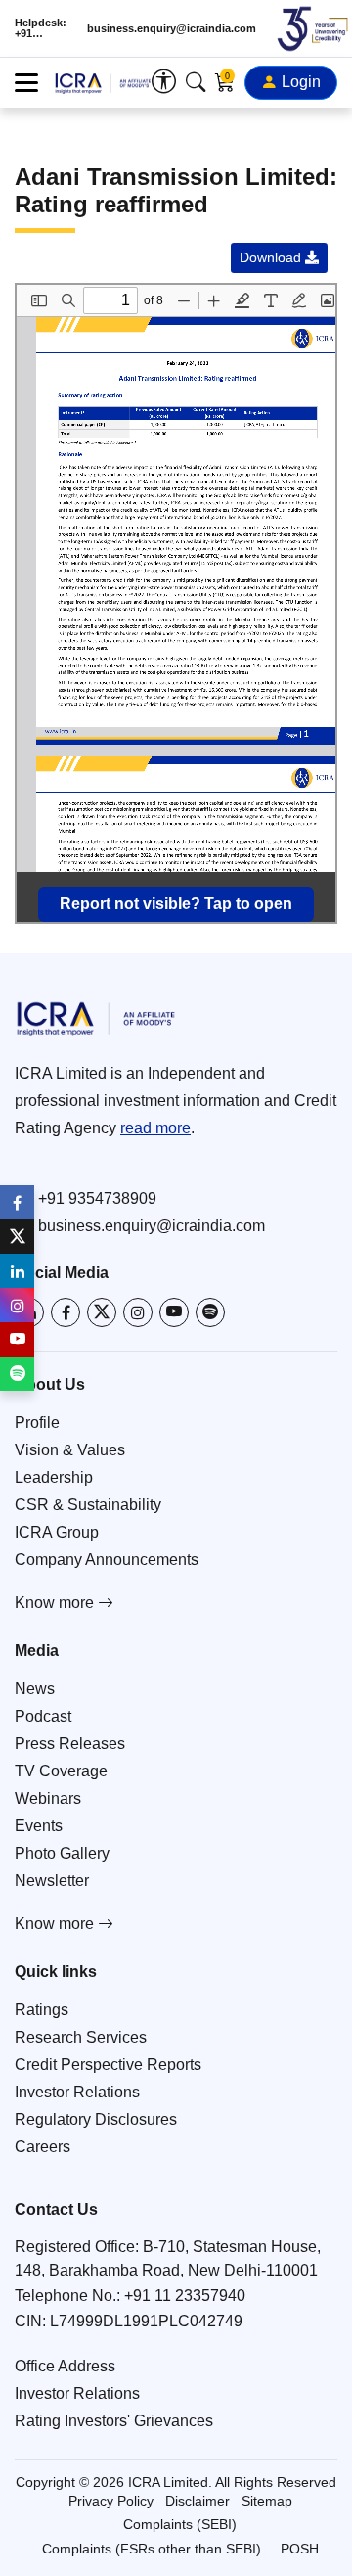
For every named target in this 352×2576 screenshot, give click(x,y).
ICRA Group (57, 1532)
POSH (300, 2549)
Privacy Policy (111, 2501)
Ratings (42, 2010)
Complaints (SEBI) (180, 2524)
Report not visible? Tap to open (176, 904)
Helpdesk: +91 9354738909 (44, 28)
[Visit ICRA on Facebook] (66, 1312)
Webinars (48, 1798)
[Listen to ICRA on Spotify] (210, 1312)
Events (39, 1826)
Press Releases (70, 1744)
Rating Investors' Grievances (114, 2421)
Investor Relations (77, 2092)
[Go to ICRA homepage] (176, 1018)
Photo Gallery (62, 1853)
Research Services (81, 2037)
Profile (37, 1423)
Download (272, 257)
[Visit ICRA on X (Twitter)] (102, 1312)
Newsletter (52, 1881)
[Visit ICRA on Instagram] (138, 1312)
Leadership (54, 1477)
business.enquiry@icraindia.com (172, 29)
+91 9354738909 (97, 1198)
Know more (56, 1603)
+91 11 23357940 (185, 2296)
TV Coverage (61, 1771)
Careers (43, 2147)
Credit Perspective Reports (108, 2065)
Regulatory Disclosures (96, 2119)
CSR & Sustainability (88, 1505)
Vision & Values (70, 1450)
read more (155, 1128)
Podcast (43, 1716)
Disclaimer (198, 2501)
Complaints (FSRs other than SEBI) (152, 2549)
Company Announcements (107, 1560)
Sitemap (267, 2501)
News (35, 1689)
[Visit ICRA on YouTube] (174, 1312)
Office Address (65, 2366)
